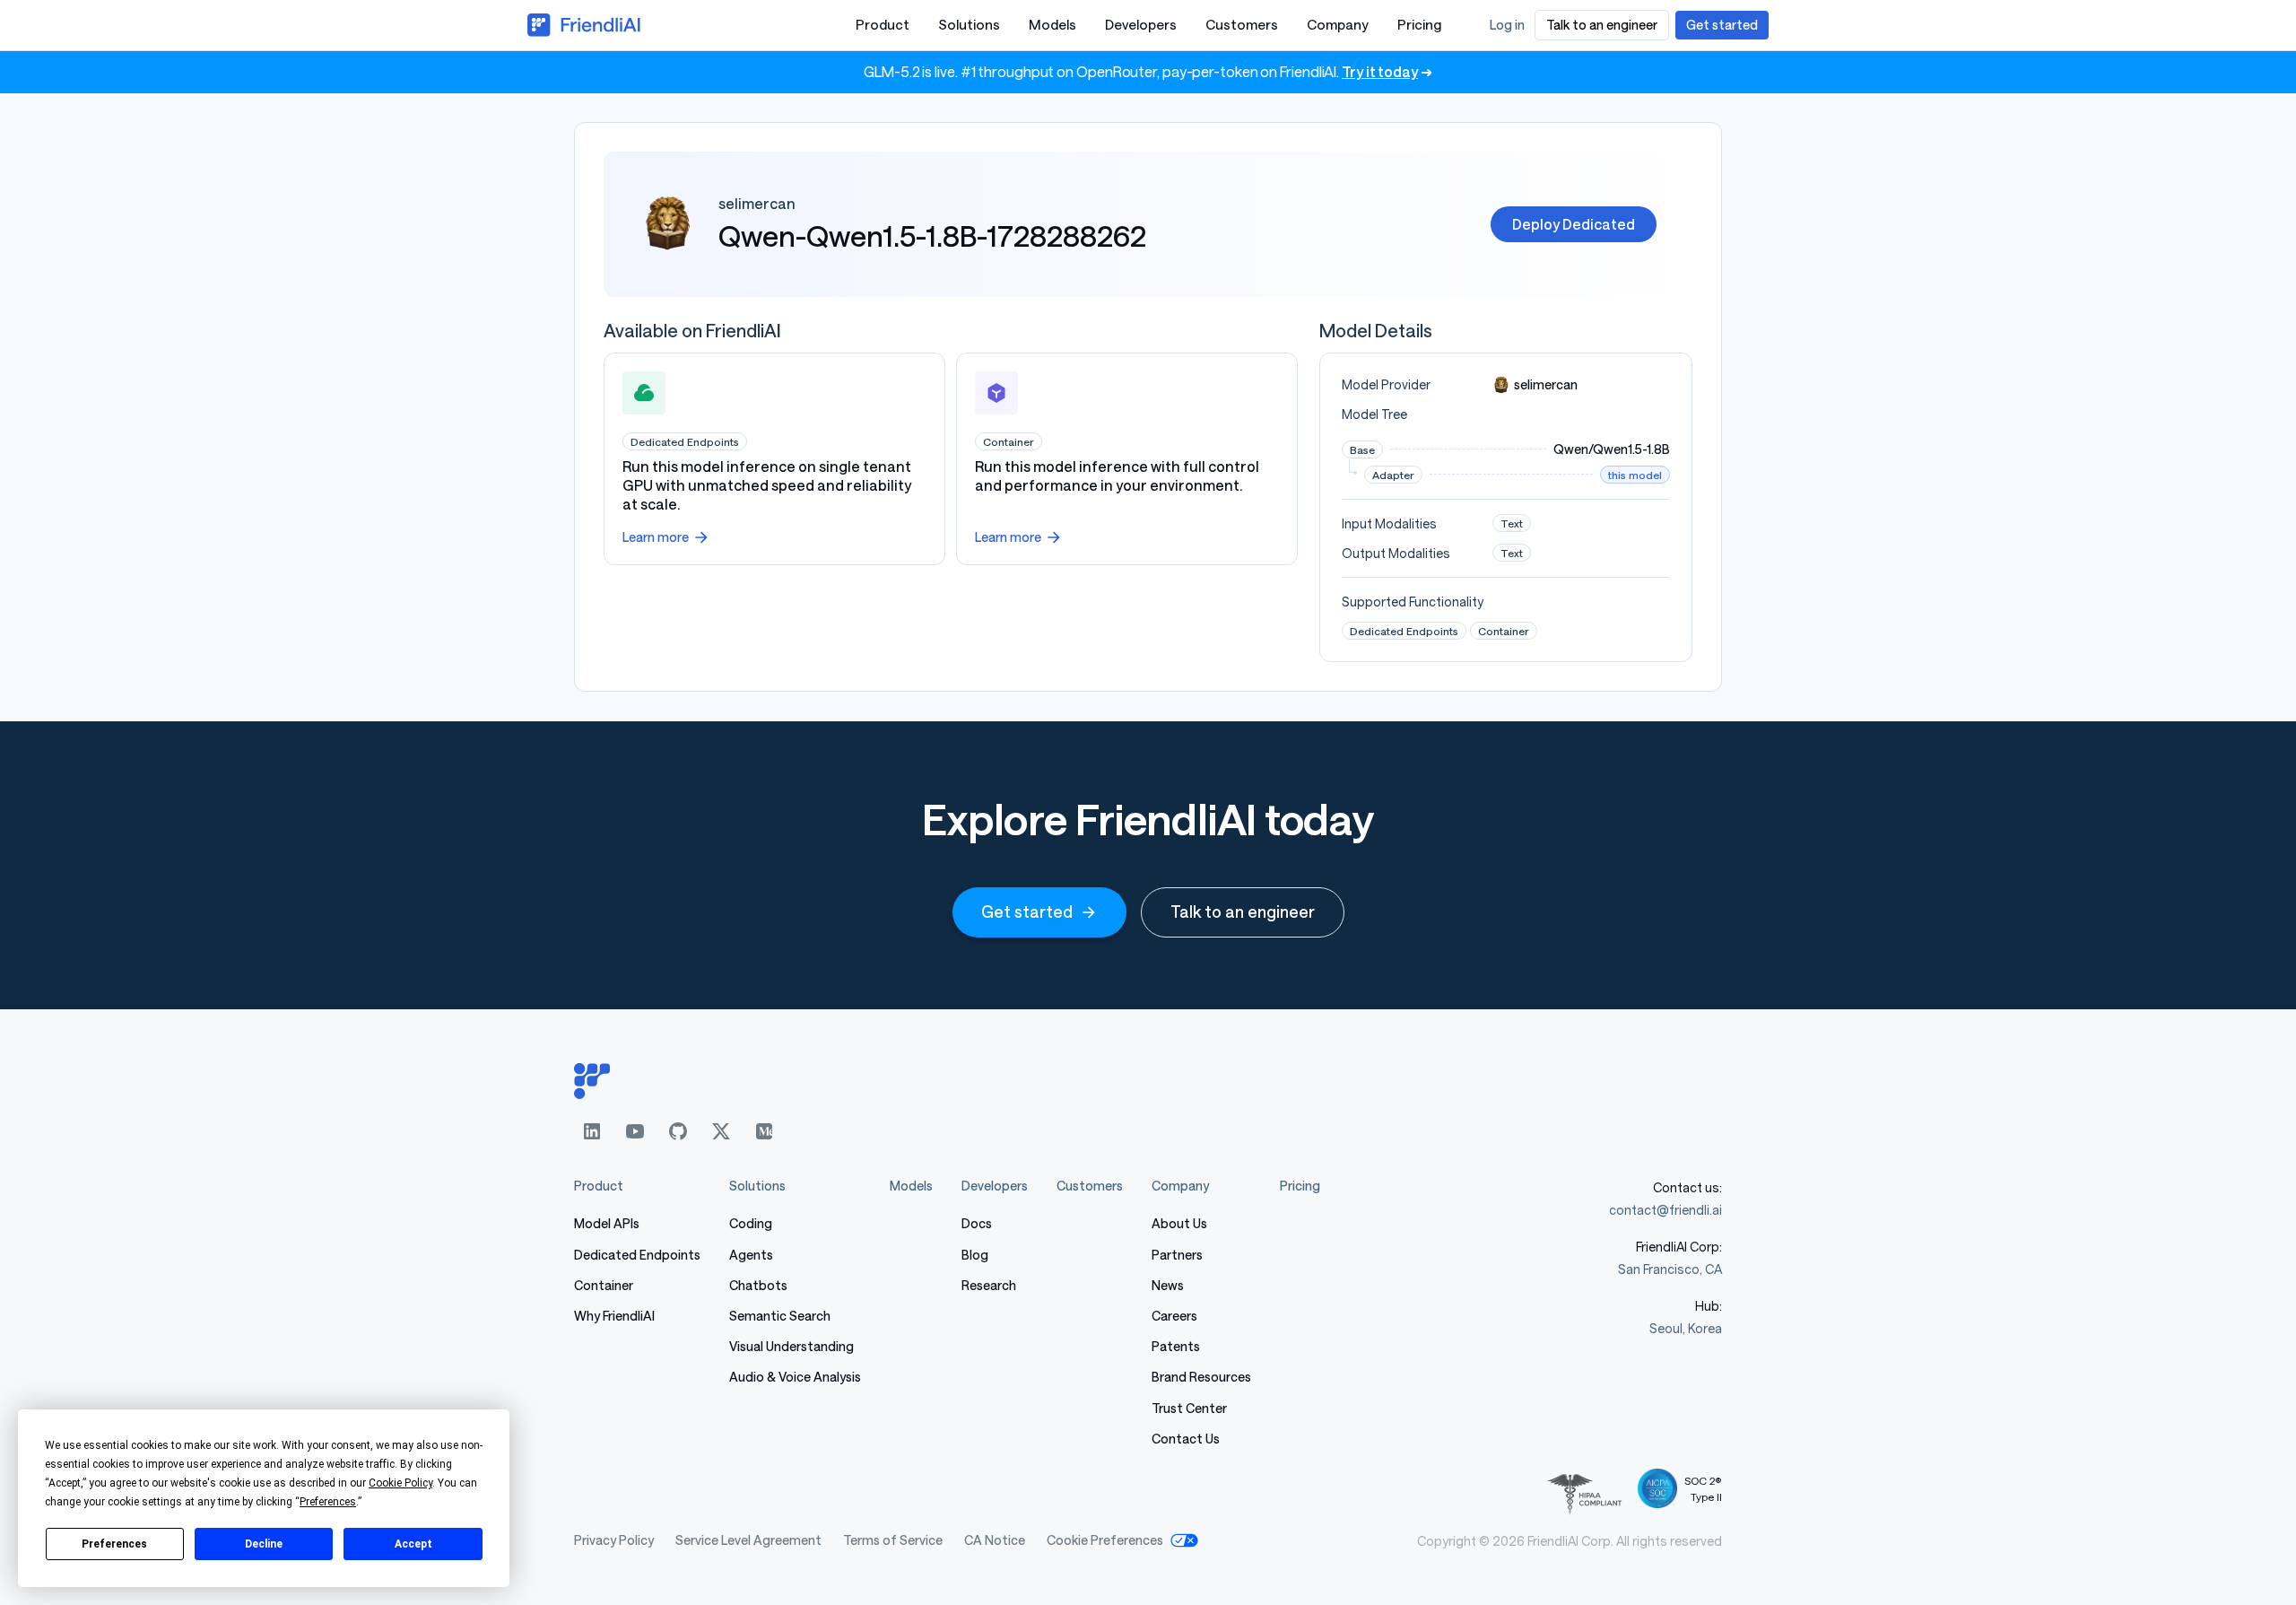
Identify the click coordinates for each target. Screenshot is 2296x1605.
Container (604, 1285)
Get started (1027, 912)
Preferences (114, 1544)
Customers (1242, 24)
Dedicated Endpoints (637, 1255)
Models (1052, 24)
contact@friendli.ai (1665, 1210)
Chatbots (758, 1285)
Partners (1177, 1255)
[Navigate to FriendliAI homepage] (585, 25)
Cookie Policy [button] (400, 1483)
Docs (977, 1223)
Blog (975, 1255)
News (1168, 1285)
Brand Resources (1201, 1377)
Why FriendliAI (614, 1316)
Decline (264, 1544)
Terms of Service (893, 1540)
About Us (1179, 1223)
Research (989, 1285)
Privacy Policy (614, 1540)
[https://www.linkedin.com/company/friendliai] (592, 1131)
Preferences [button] (328, 1502)
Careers (1174, 1316)
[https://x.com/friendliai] (721, 1131)
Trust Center (1189, 1408)
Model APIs (607, 1223)
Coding (751, 1223)
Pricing (1419, 24)
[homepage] (1148, 1081)
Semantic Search (780, 1316)
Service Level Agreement (748, 1540)
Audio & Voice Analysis (795, 1377)
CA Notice (995, 1540)
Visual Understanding (791, 1346)
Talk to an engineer (1243, 912)
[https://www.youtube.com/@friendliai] (635, 1131)
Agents (751, 1255)
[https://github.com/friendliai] (678, 1131)
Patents (1176, 1346)
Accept (413, 1544)
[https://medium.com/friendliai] (764, 1131)
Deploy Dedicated (1574, 224)
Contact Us (1186, 1439)
